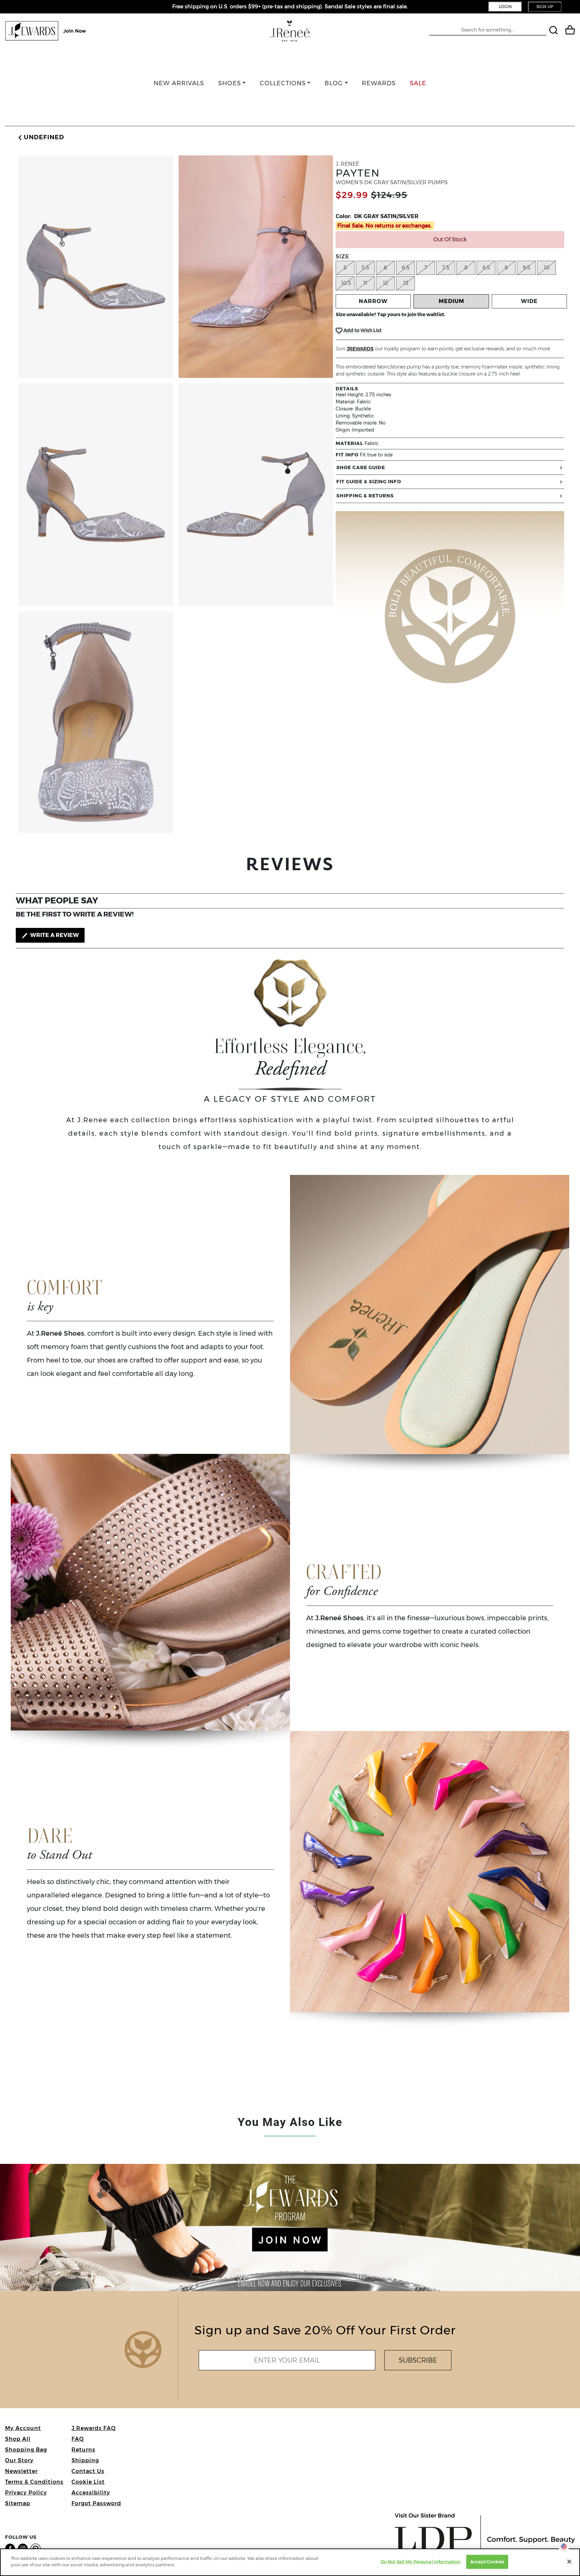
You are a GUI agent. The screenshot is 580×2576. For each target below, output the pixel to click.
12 (385, 283)
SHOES (230, 83)
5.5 (365, 268)
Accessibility (91, 2493)
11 (365, 283)
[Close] (569, 2562)
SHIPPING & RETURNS (365, 496)
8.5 (486, 268)
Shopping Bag (26, 2450)
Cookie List (88, 2482)
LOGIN (505, 7)
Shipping (85, 2460)
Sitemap (18, 2503)
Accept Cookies (487, 2562)
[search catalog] (554, 31)
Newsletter (21, 2471)
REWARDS (379, 83)
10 (547, 268)
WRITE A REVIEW (54, 935)
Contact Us (88, 2471)
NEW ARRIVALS (179, 83)
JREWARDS (360, 349)
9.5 (526, 268)
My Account (23, 2428)
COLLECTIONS (283, 83)
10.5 (346, 283)
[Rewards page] (46, 31)
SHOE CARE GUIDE (361, 467)
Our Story (19, 2460)
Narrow (373, 301)
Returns (83, 2450)
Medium (451, 301)
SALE (418, 83)
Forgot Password (96, 2503)
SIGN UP (545, 7)
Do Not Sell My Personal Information (421, 2562)
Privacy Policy (26, 2493)
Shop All (18, 2439)
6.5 (406, 268)
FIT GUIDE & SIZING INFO (369, 482)
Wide (529, 301)
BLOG (334, 83)
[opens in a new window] (11, 2548)
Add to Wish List (362, 330)
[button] (40, 137)
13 (406, 283)
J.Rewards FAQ (94, 2428)
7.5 (446, 268)
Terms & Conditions (34, 2482)
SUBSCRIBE (418, 2360)
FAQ (78, 2439)
